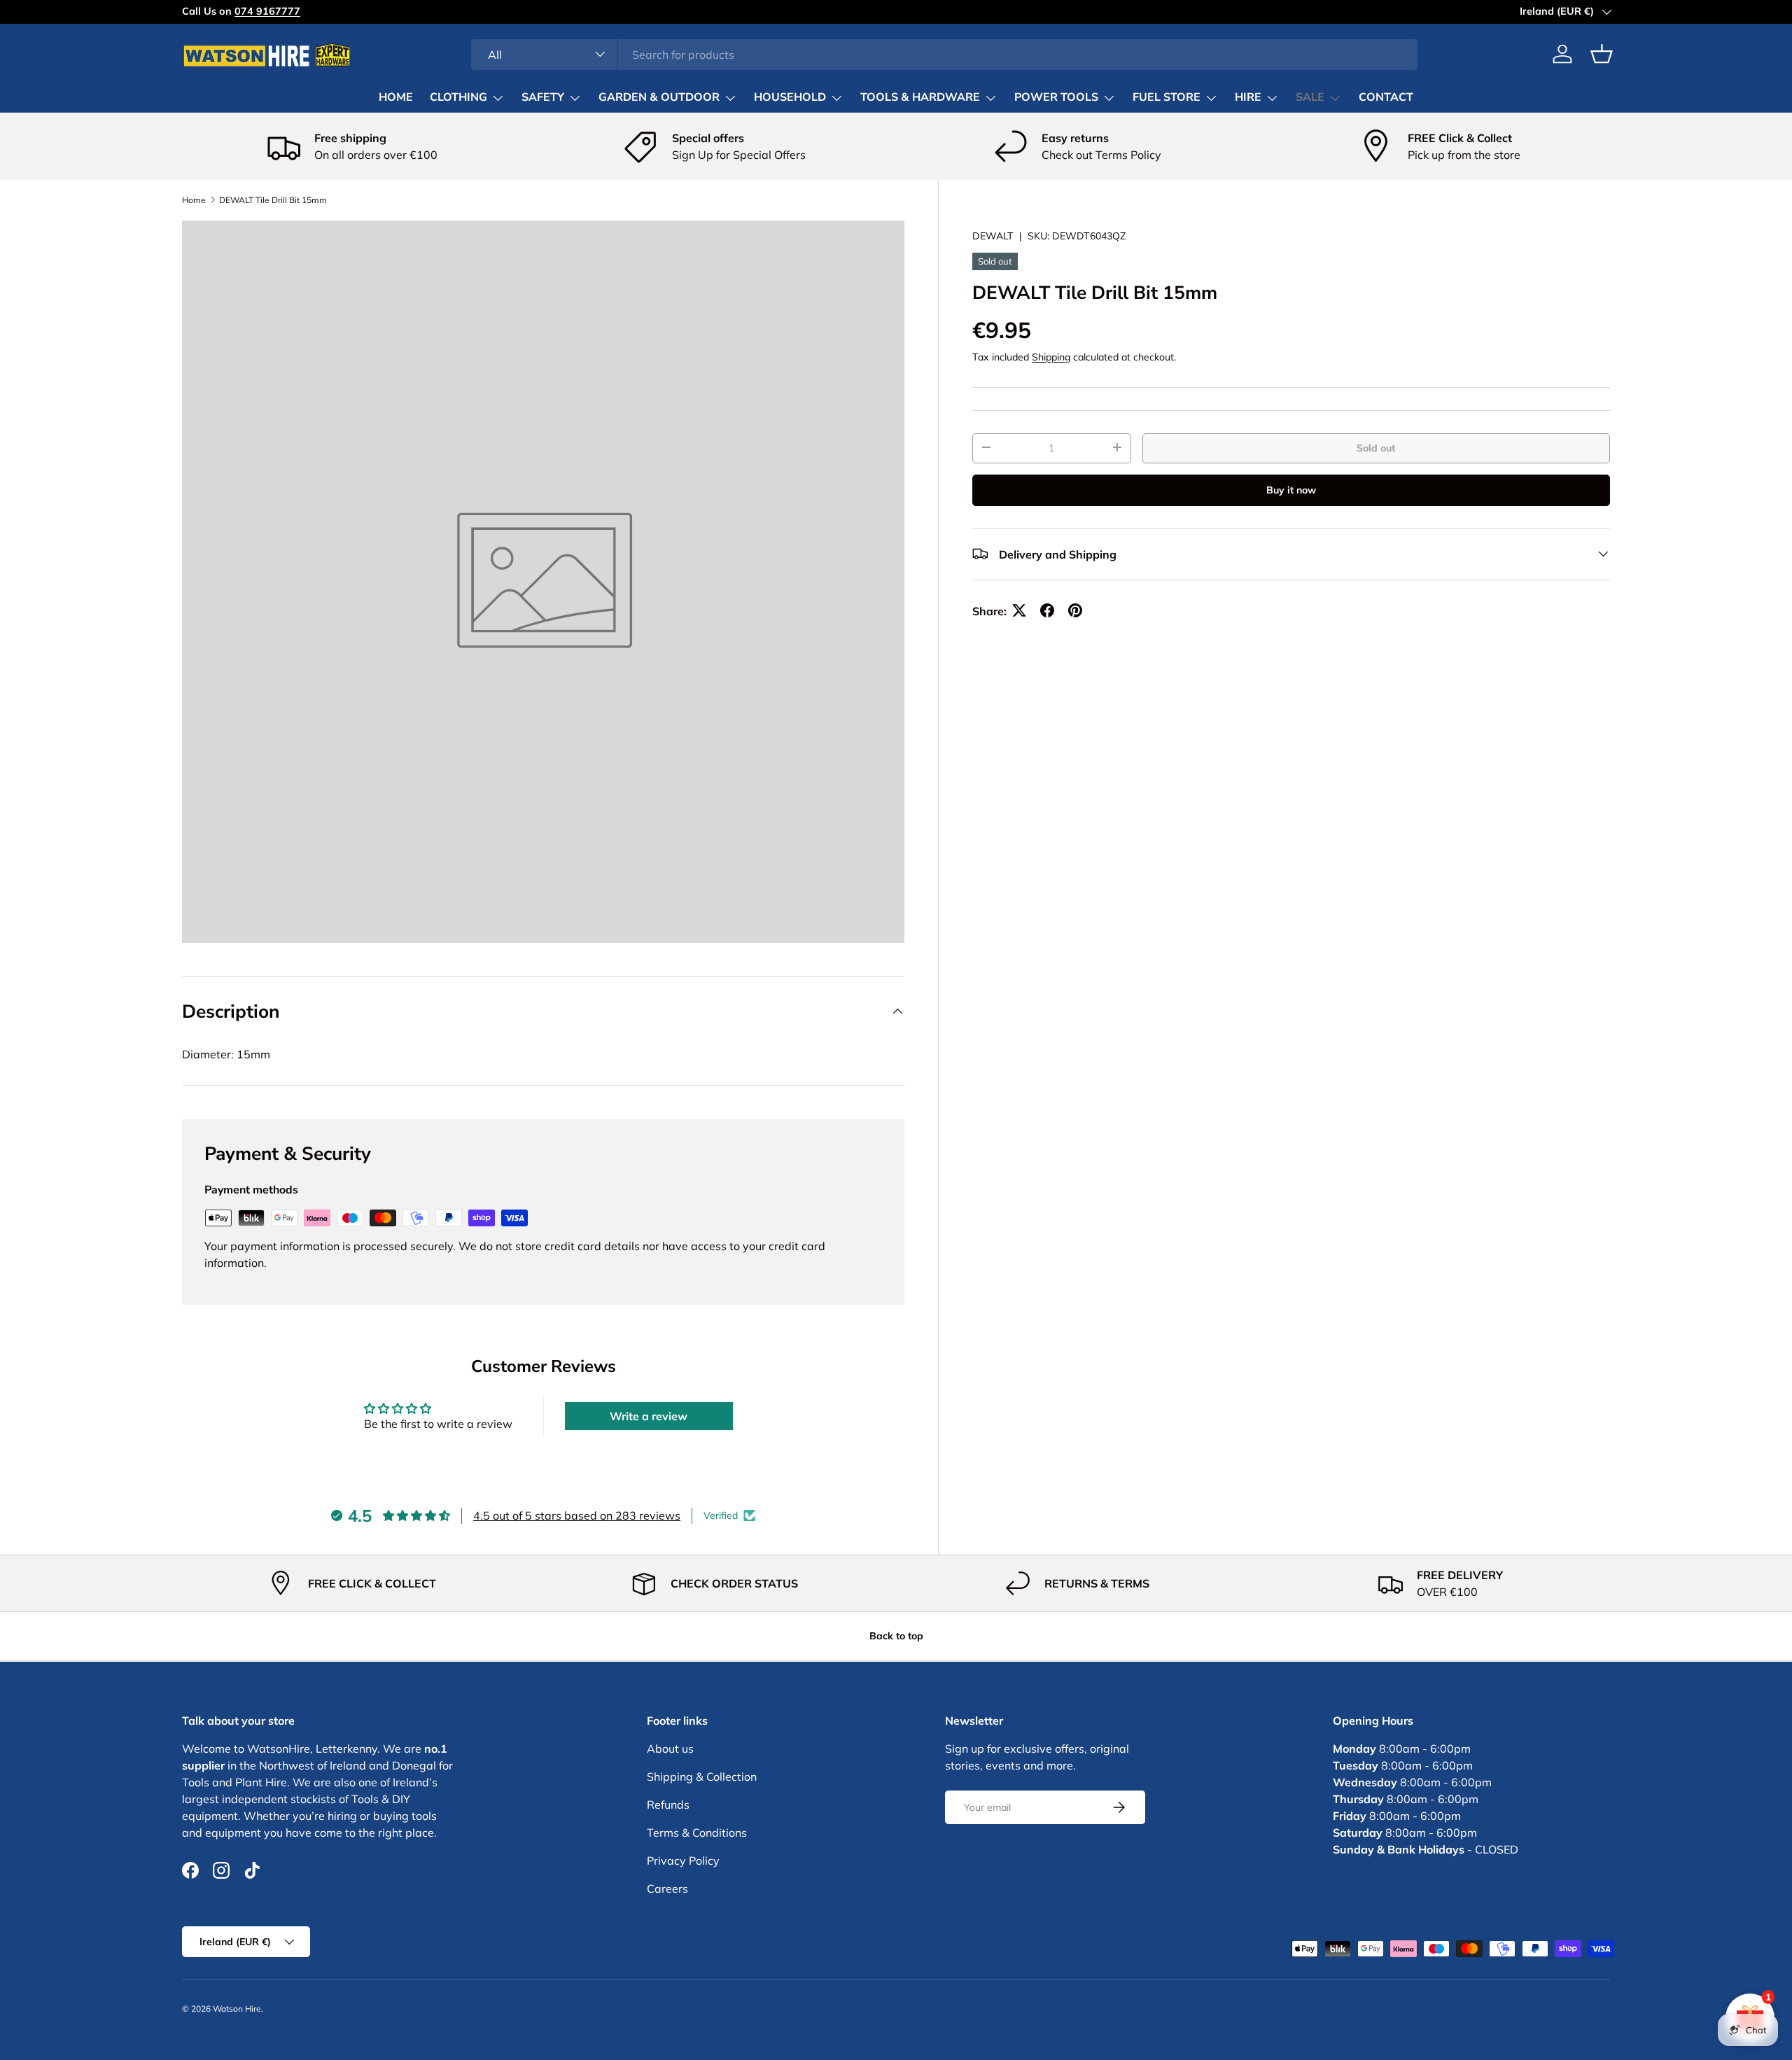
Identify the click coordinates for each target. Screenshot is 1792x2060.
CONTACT (1386, 97)
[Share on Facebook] (1047, 610)
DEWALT (993, 236)
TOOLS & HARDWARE (920, 97)
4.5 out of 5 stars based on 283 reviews (577, 1515)
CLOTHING (458, 97)
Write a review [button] (649, 1416)
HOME (396, 97)
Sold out (1376, 447)
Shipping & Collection (702, 1777)
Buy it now (1291, 489)
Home (194, 200)
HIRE (1248, 97)
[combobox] (945, 54)
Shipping (1051, 356)
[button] (1602, 54)
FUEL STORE (1167, 97)
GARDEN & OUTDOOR (659, 97)
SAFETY (543, 97)
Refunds (668, 1805)
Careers (667, 1889)
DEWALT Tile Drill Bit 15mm (273, 200)
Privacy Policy (683, 1861)
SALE (1310, 97)
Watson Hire (237, 2009)
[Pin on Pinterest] (1075, 610)
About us (670, 1749)
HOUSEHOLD (790, 97)
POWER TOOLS (1056, 97)
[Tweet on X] (1019, 610)
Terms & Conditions (697, 1833)
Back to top (896, 1636)
